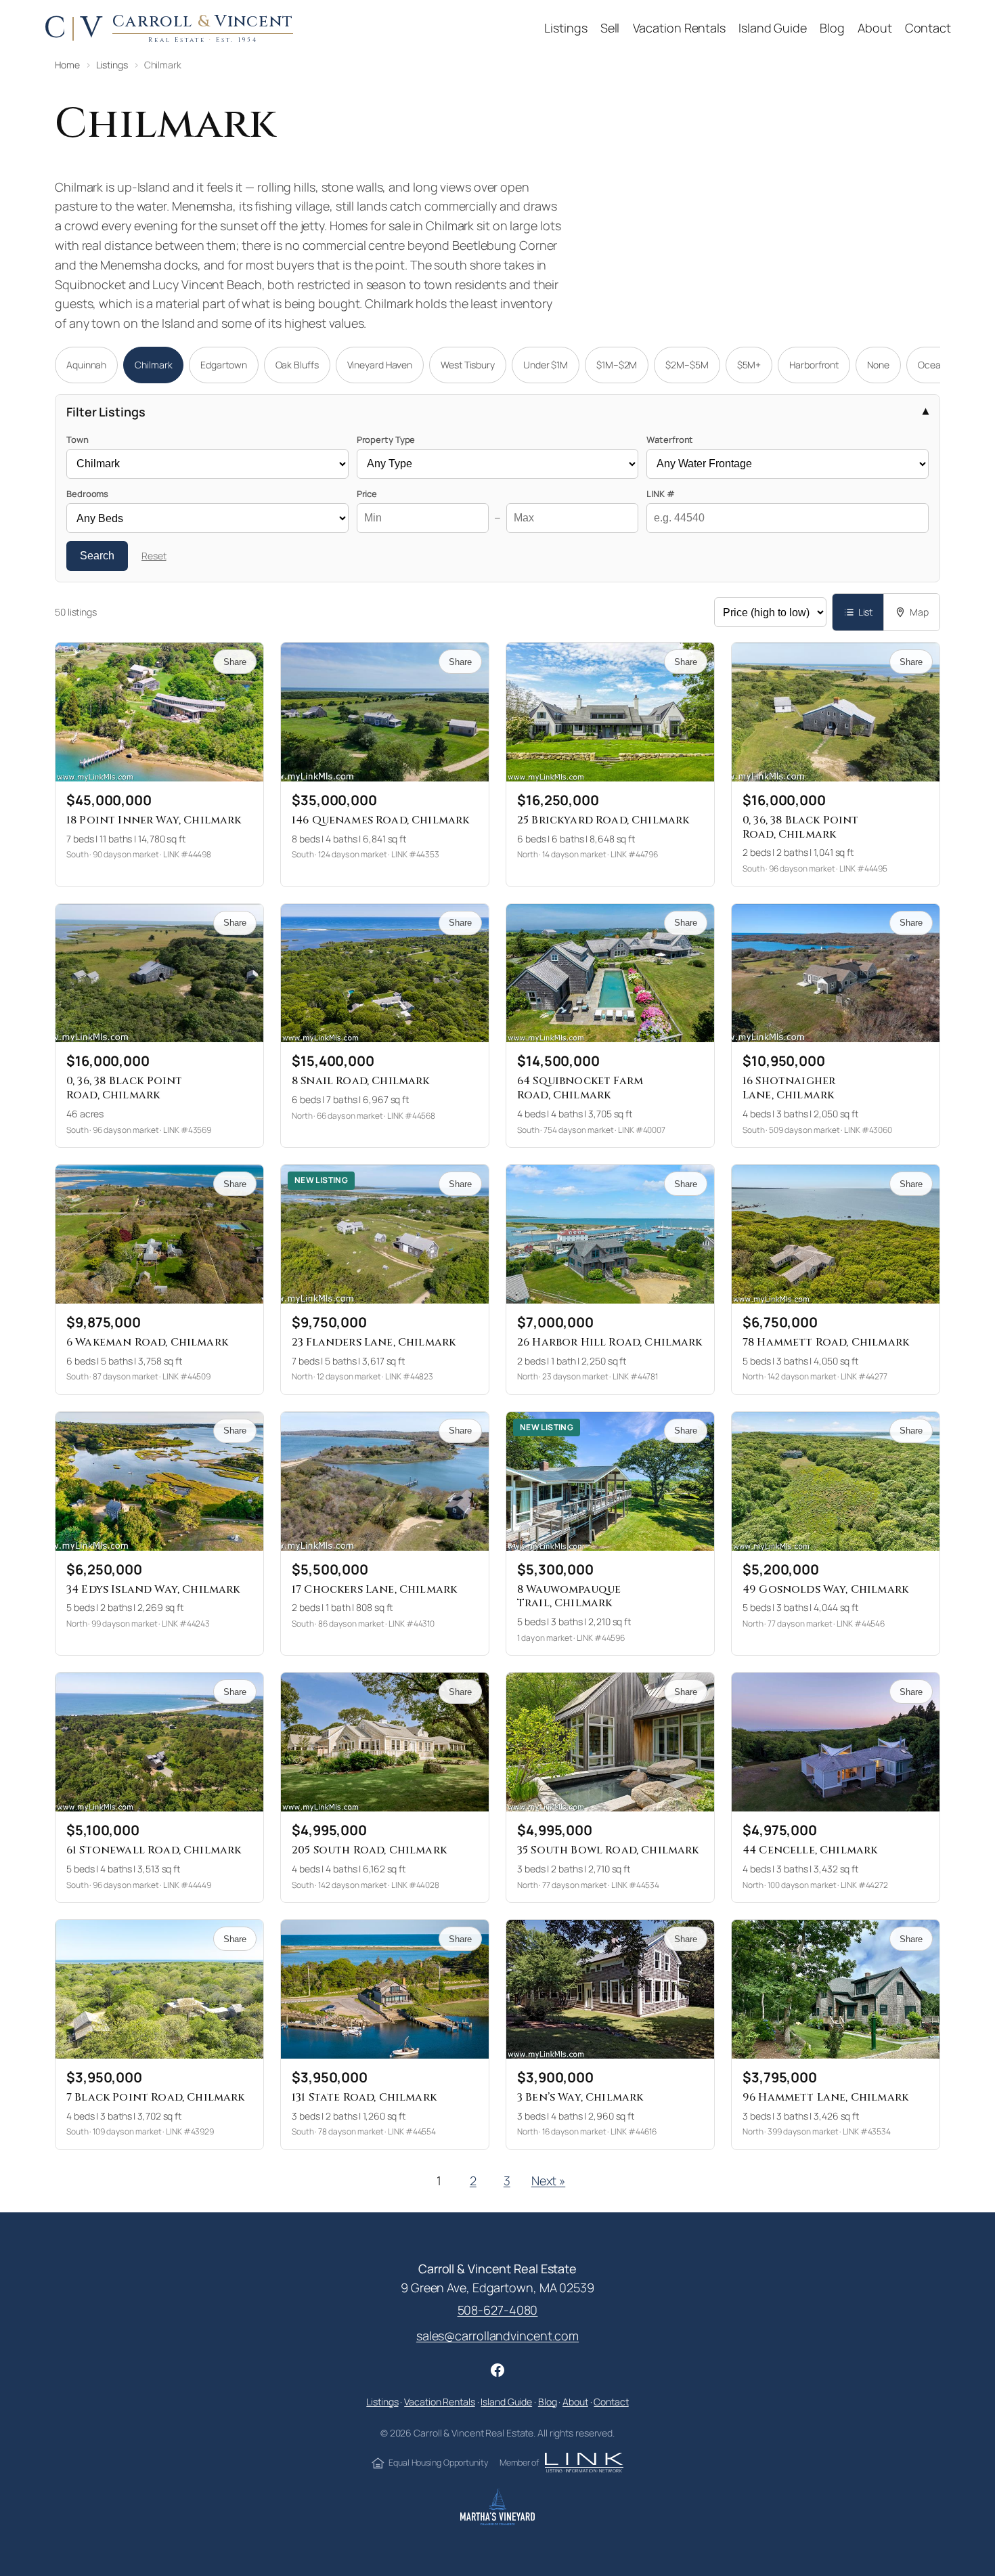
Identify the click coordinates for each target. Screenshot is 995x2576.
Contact (611, 2402)
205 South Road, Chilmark (369, 1850)
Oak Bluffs (297, 365)
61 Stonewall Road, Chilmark (154, 1850)
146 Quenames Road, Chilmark (380, 820)
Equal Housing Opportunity (438, 2463)
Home (67, 65)
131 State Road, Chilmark (364, 2097)
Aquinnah (86, 365)
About (575, 2402)
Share (235, 662)
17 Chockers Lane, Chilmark (374, 1589)
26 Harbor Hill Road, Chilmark (610, 1342)
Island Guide (506, 2402)
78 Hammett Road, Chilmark (826, 1342)
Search (97, 556)
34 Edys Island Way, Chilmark (153, 1589)
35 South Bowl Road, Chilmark (608, 1850)
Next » (548, 2181)
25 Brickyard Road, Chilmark (603, 820)
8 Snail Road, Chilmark (361, 1081)
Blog (548, 2402)
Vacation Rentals (439, 2402)
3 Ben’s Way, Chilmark (580, 2097)
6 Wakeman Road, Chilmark (147, 1342)
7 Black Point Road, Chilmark (155, 2097)
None (878, 365)
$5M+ (749, 365)
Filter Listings (106, 412)
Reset (154, 556)
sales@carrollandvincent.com (497, 2336)
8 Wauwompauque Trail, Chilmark (569, 1596)
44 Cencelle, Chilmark (810, 1850)
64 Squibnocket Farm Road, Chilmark (580, 1088)
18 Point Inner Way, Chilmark (154, 820)
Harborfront (814, 365)
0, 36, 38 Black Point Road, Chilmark (800, 827)
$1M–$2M (617, 365)
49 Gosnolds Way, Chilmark (825, 1589)
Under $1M (546, 365)
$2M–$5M (687, 365)
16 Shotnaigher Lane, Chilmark (789, 1088)
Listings (112, 65)
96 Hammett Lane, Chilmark (825, 2097)
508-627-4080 (498, 2310)
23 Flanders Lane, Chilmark (374, 1342)
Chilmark (153, 365)
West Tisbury (468, 365)
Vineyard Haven (380, 365)
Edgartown (223, 365)
